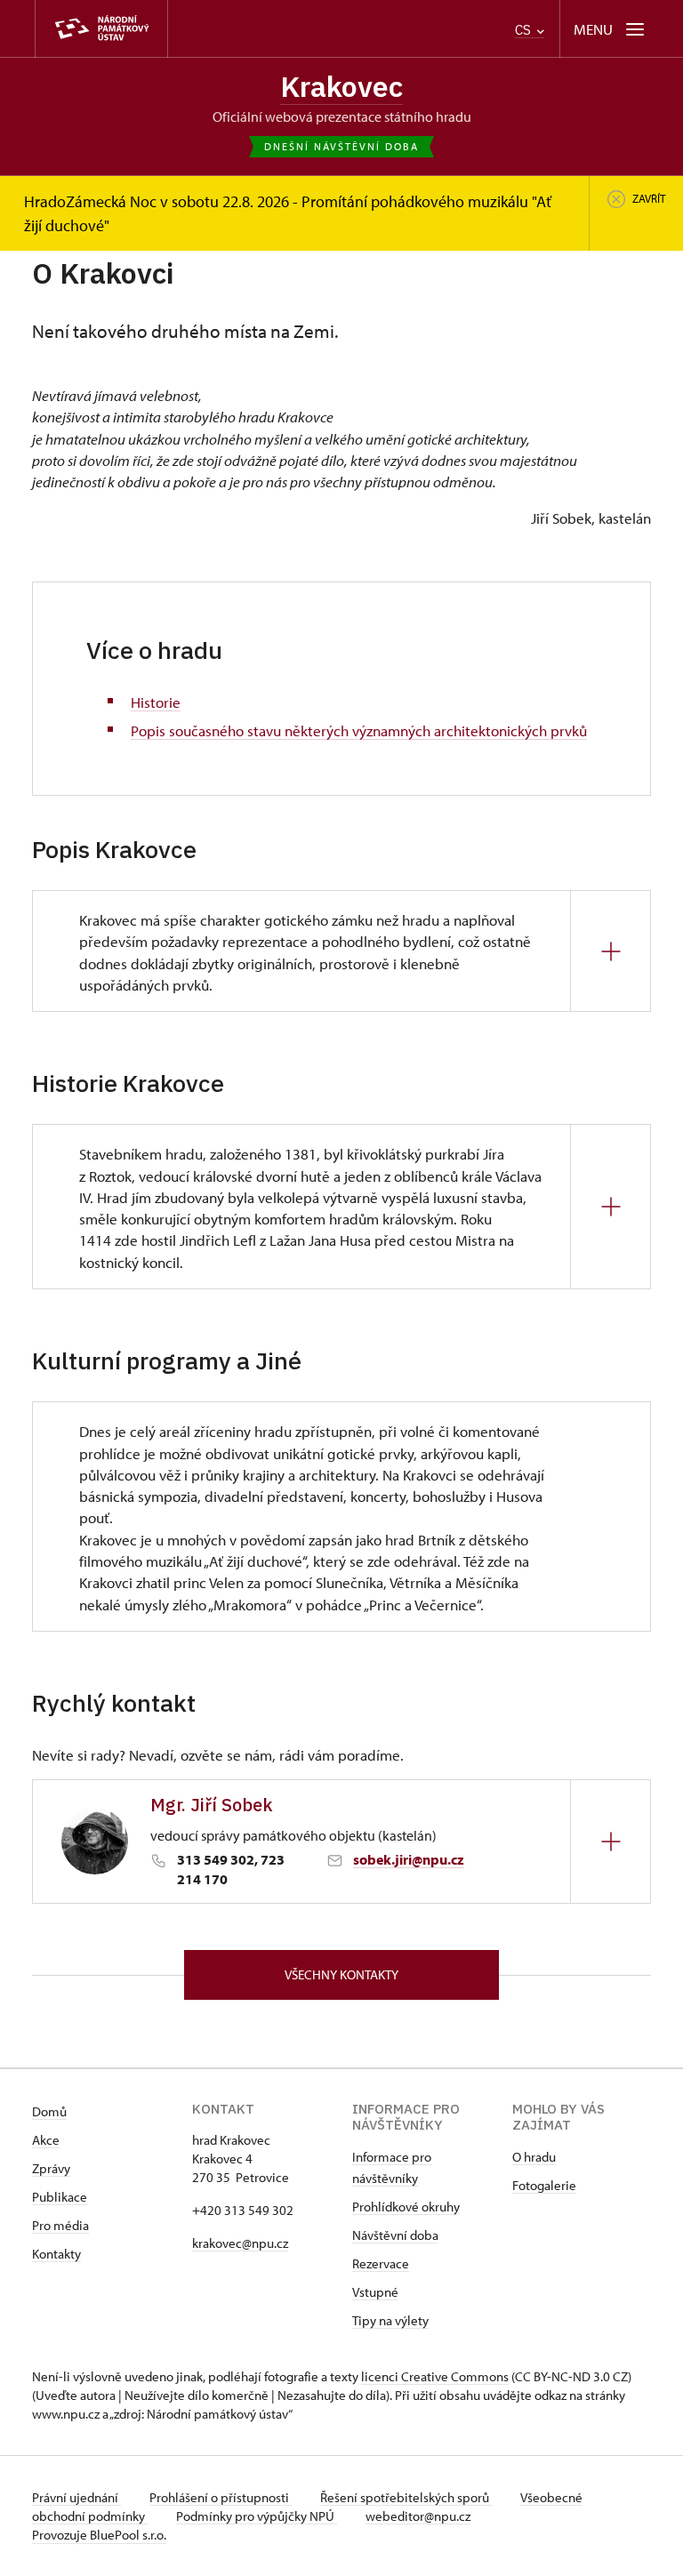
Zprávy (51, 2168)
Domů (49, 2111)
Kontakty (56, 2254)
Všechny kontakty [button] (341, 1974)
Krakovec (341, 86)
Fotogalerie (544, 2185)
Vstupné (375, 2292)
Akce (46, 2140)
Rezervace (381, 2263)
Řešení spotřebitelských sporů (406, 2497)
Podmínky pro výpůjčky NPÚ (257, 2516)
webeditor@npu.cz (418, 2516)
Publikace (60, 2197)
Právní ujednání (76, 2497)
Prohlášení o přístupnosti (221, 2497)
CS (525, 30)
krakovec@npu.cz (240, 2243)
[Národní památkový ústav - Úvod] (101, 29)
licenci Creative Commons (435, 2376)
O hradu (534, 2157)
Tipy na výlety (390, 2320)
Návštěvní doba (395, 2235)
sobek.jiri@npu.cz (409, 1859)
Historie (156, 702)
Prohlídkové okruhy (406, 2207)
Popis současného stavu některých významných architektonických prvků (359, 730)
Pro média (60, 2225)
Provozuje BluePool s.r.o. (99, 2535)
